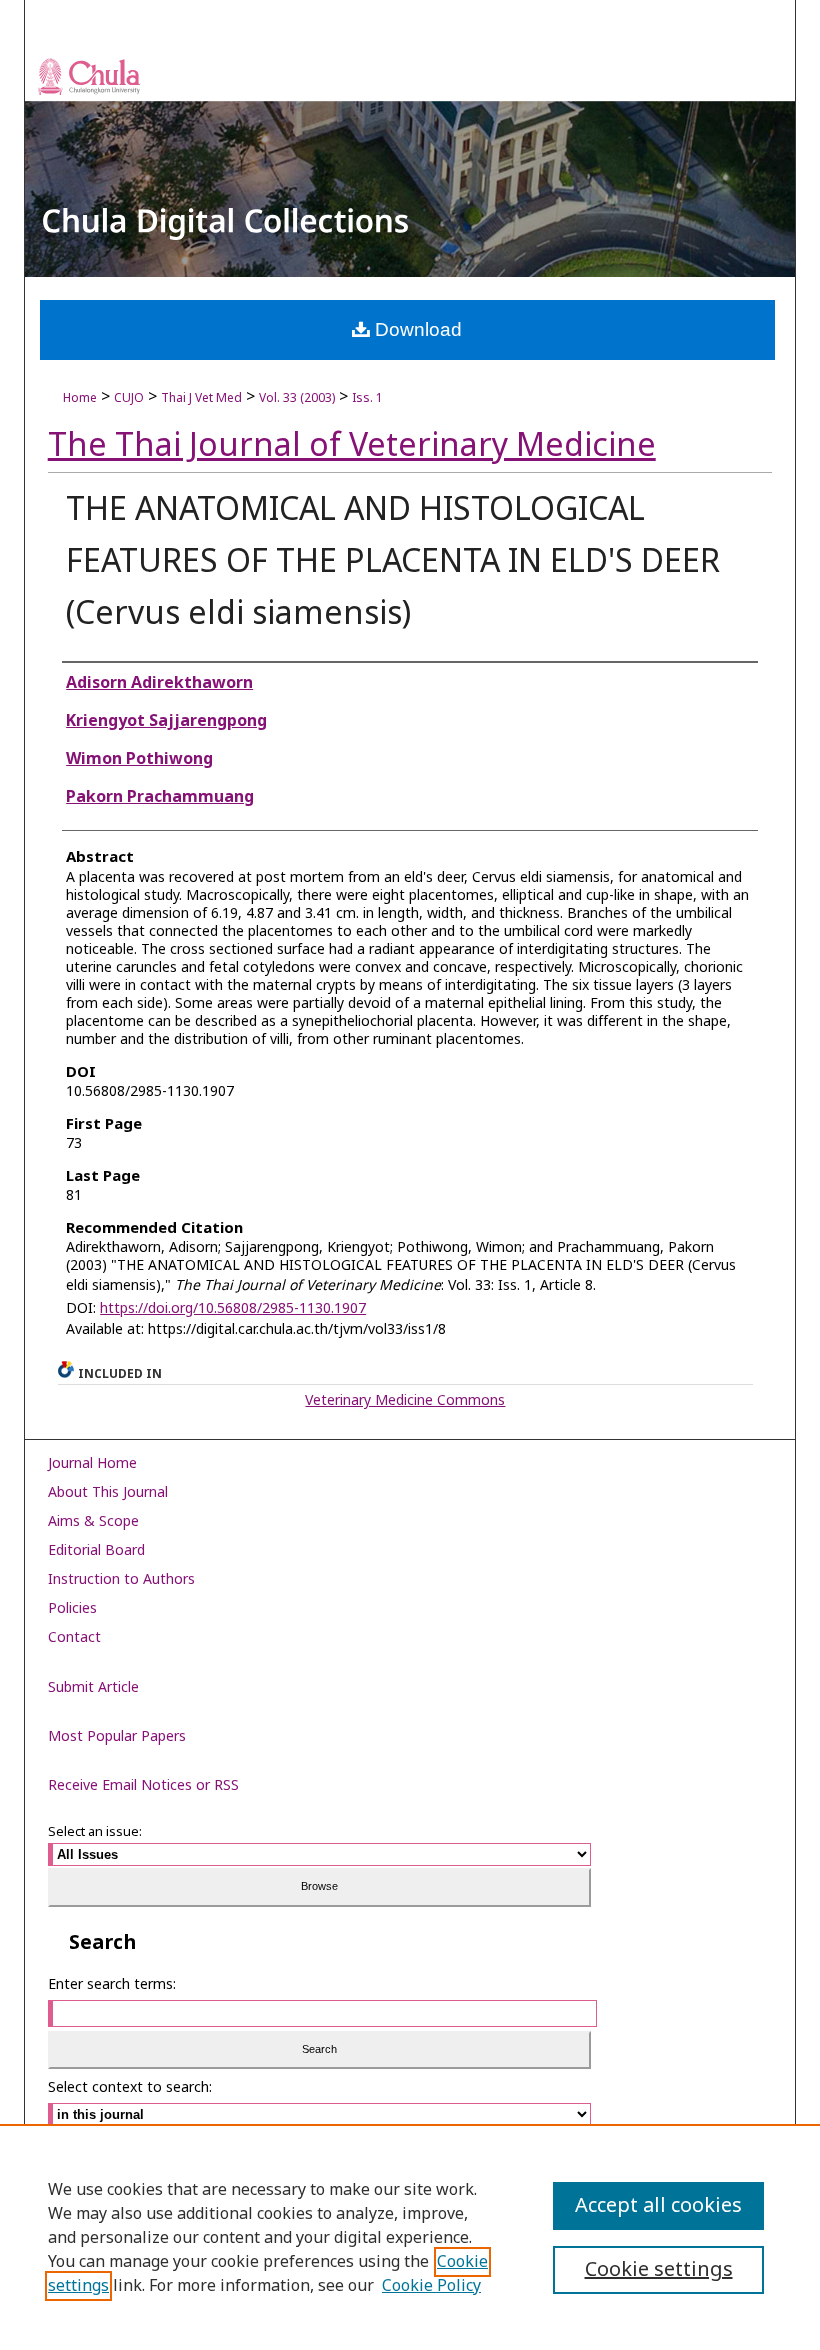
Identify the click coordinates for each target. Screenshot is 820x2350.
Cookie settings (659, 2270)
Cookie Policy (431, 2286)
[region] (410, 2237)
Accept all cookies (658, 2206)
